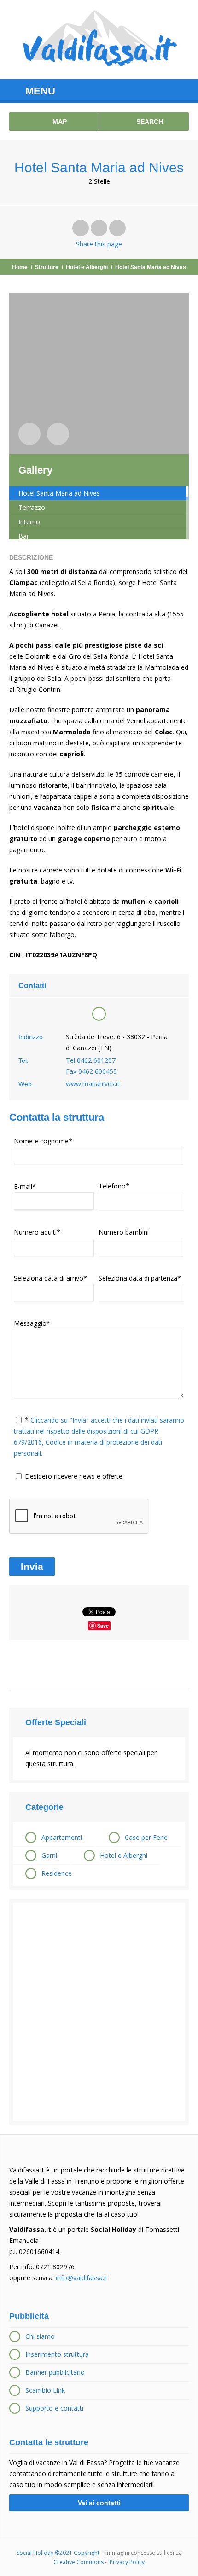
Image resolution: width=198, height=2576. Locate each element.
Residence (57, 1873)
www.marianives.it (93, 1084)
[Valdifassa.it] (99, 40)
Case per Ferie (146, 1837)
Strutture (47, 267)
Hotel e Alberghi (87, 267)
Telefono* (114, 1186)
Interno (29, 522)
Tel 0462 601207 (91, 1060)
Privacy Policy (127, 2562)
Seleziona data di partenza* (140, 1278)
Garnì (49, 1855)
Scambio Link (45, 2390)
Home (20, 267)
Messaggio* (32, 1323)
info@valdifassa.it (82, 2278)
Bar (24, 536)
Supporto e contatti (54, 2408)
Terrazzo (32, 507)
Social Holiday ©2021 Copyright (59, 2553)
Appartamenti (62, 1837)
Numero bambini (124, 1232)
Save (103, 1625)
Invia (32, 1566)
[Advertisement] (99, 2012)
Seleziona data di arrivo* (50, 1278)
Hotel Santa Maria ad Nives (59, 493)
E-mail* (25, 1186)
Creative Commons (79, 2562)
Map (59, 122)
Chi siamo (40, 2336)
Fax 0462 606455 (91, 1071)
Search (149, 122)
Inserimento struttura (57, 2354)
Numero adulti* (37, 1232)
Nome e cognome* (43, 1141)
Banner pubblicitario (55, 2372)
